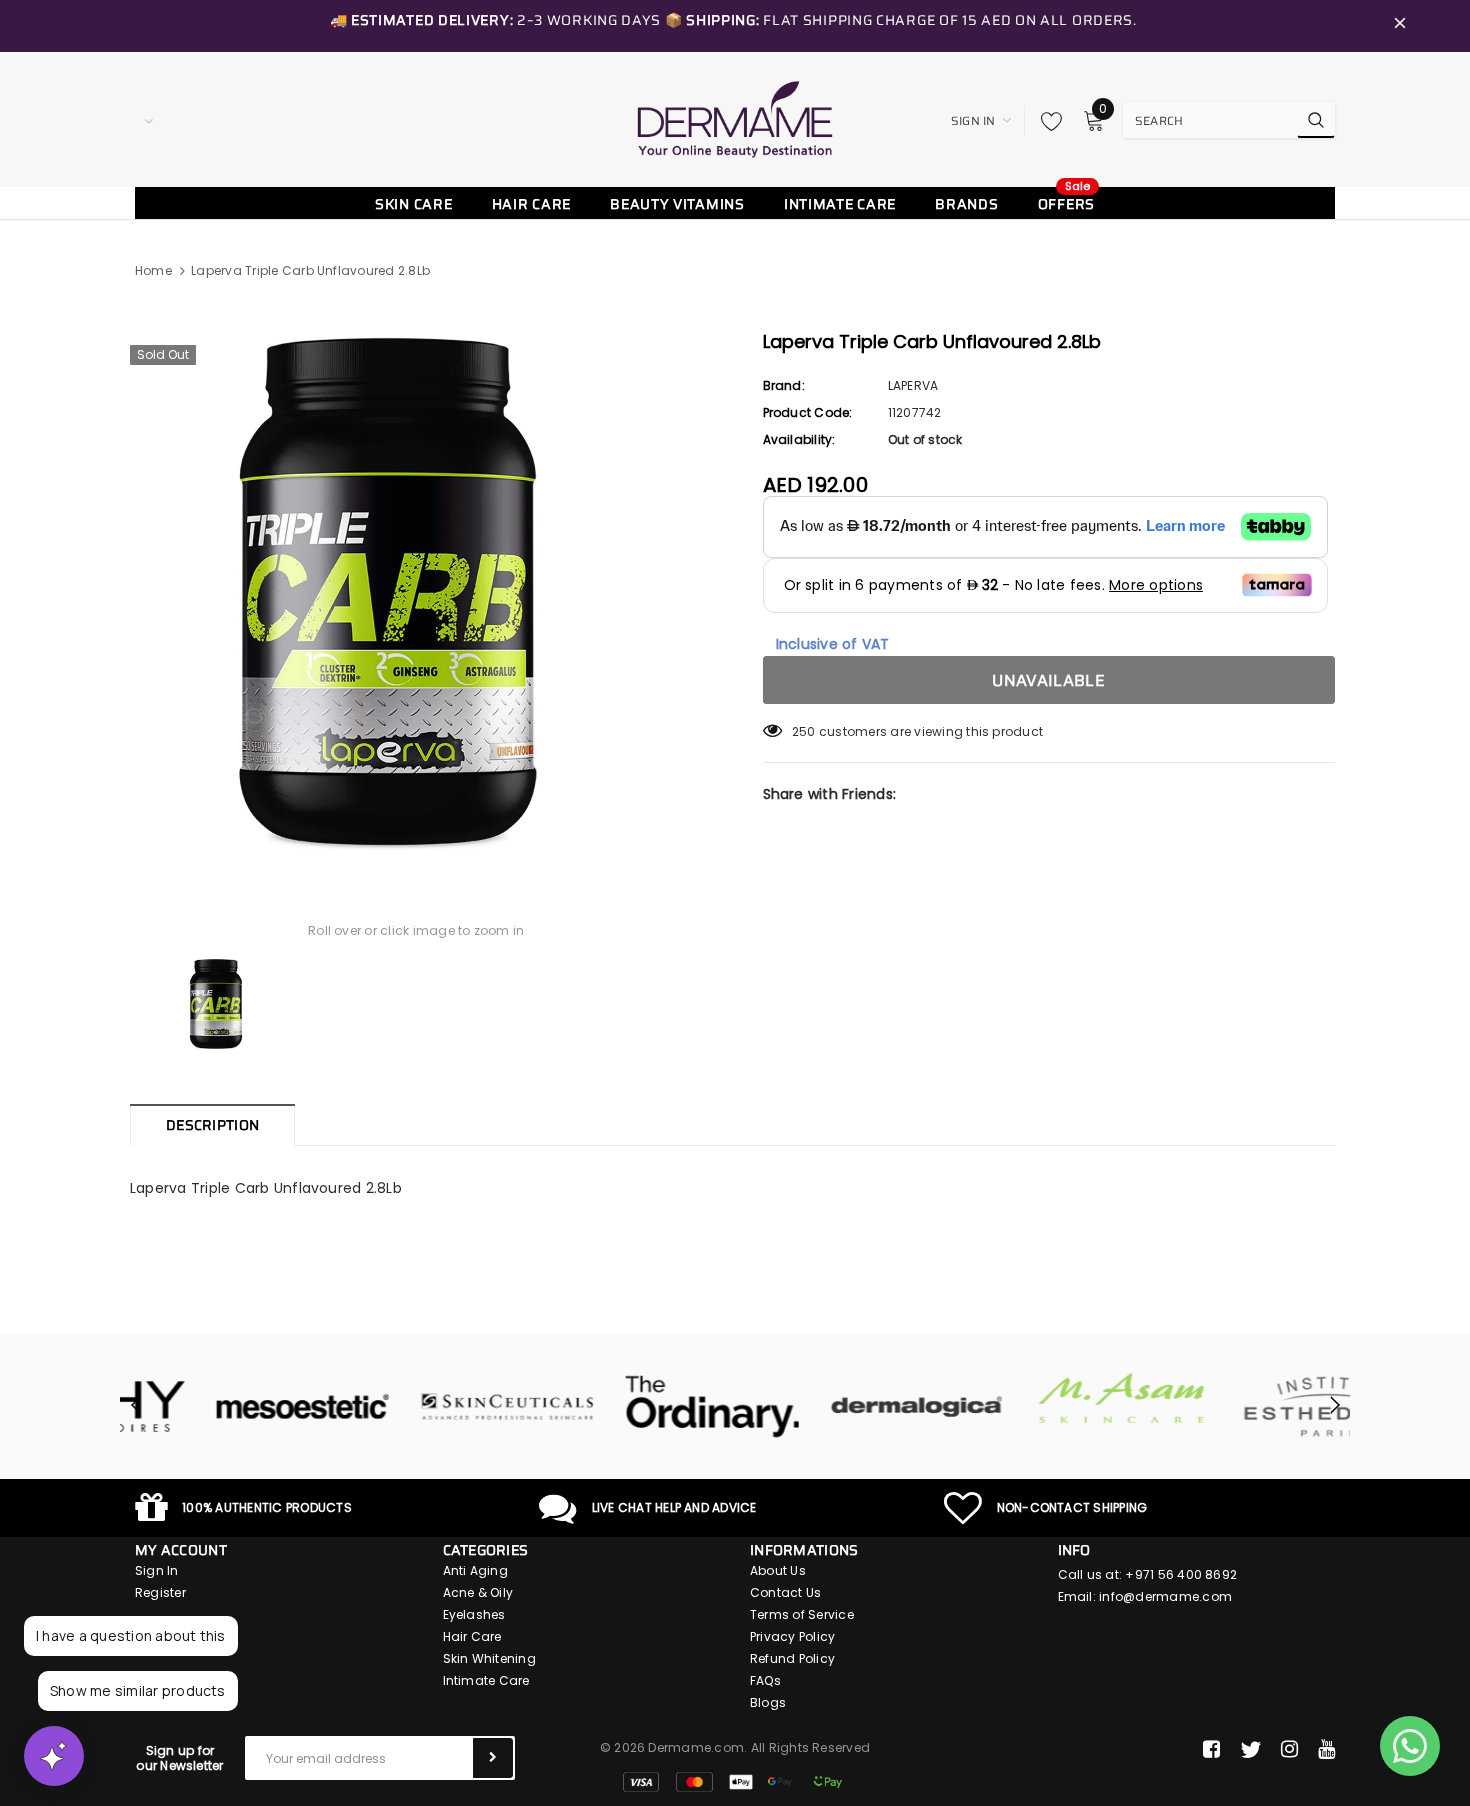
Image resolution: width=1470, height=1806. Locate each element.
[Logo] (735, 119)
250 (804, 731)
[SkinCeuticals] (428, 1407)
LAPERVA (913, 385)
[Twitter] (1250, 1750)
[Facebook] (1211, 1750)
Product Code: (808, 412)
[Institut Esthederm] (1248, 1407)
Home (153, 270)
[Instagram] (1289, 1750)
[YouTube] (1326, 1750)
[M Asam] (1043, 1398)
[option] (416, 592)
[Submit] (493, 1758)
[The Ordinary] (633, 1407)
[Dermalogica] (838, 1407)
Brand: (784, 385)
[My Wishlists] (1046, 121)
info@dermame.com (1165, 1596)
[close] (1400, 26)
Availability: (799, 439)
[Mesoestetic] (223, 1407)
